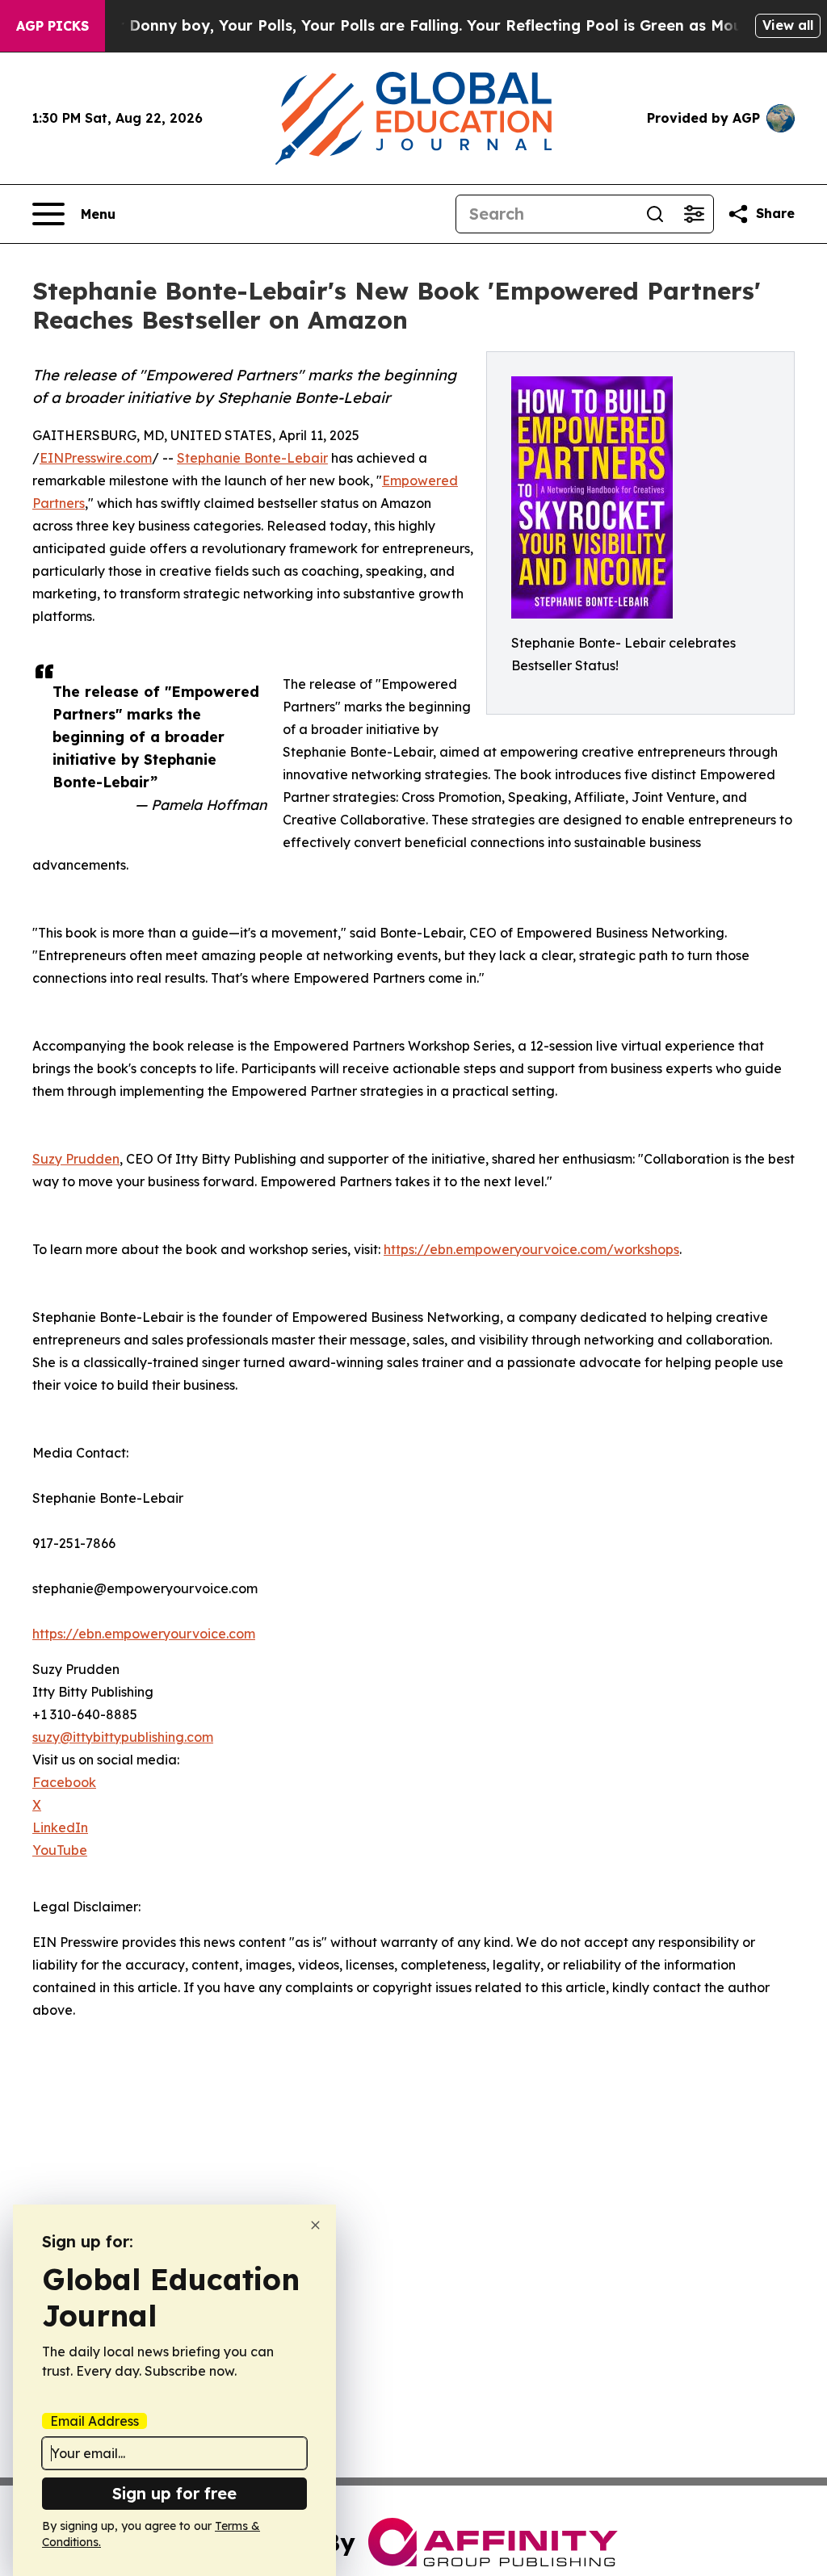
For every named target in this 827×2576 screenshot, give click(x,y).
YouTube (60, 1850)
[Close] (315, 2225)
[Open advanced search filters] (694, 214)
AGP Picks (52, 26)
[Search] (655, 214)
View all (788, 25)
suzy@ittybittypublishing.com (123, 1737)
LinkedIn (60, 1827)
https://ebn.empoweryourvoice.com (144, 1634)
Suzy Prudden (76, 1159)
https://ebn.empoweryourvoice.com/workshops (531, 1249)
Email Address (94, 2421)
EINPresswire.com (96, 458)
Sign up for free (174, 2493)
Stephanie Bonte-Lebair (252, 458)
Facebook (64, 1782)
